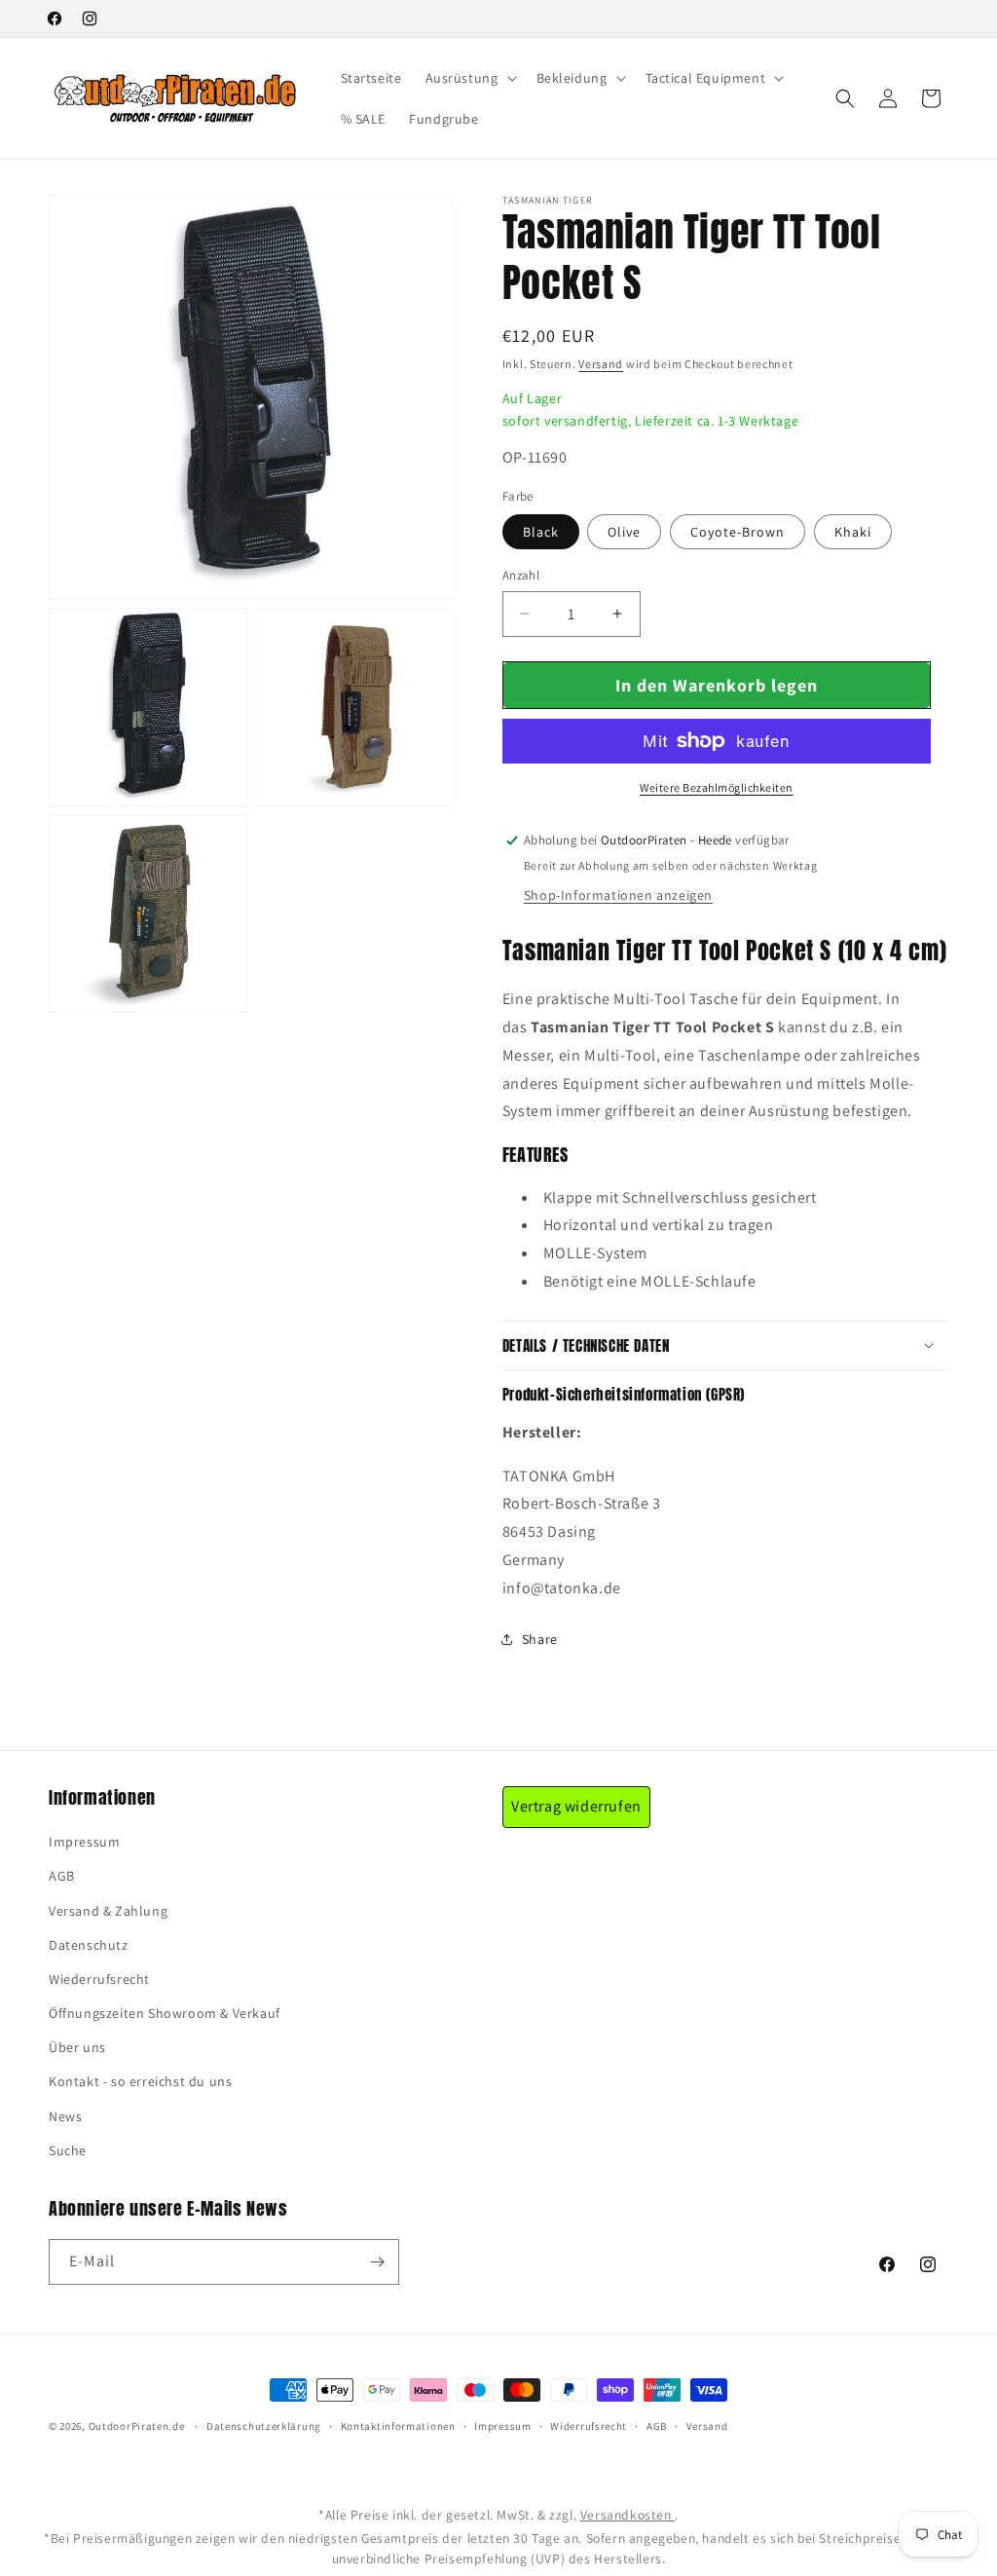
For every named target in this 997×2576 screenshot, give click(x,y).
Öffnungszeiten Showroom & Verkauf (165, 2013)
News (65, 2116)
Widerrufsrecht (589, 2426)
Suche (68, 2150)
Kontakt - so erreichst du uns (140, 2081)
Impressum (84, 1842)
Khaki (853, 532)
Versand (601, 364)
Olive (624, 532)
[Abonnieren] (377, 2262)
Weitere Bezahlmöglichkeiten (717, 787)
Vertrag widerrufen (576, 1806)
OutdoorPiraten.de (137, 2426)
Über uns (77, 2047)
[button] (469, 78)
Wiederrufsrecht (99, 1979)
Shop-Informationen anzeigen (618, 895)
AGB (62, 1876)
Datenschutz (89, 1945)
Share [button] (540, 1639)
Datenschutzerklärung (264, 2426)
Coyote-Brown (738, 532)
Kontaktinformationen (398, 2426)
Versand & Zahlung (108, 1911)
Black (541, 532)
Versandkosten (628, 2515)
